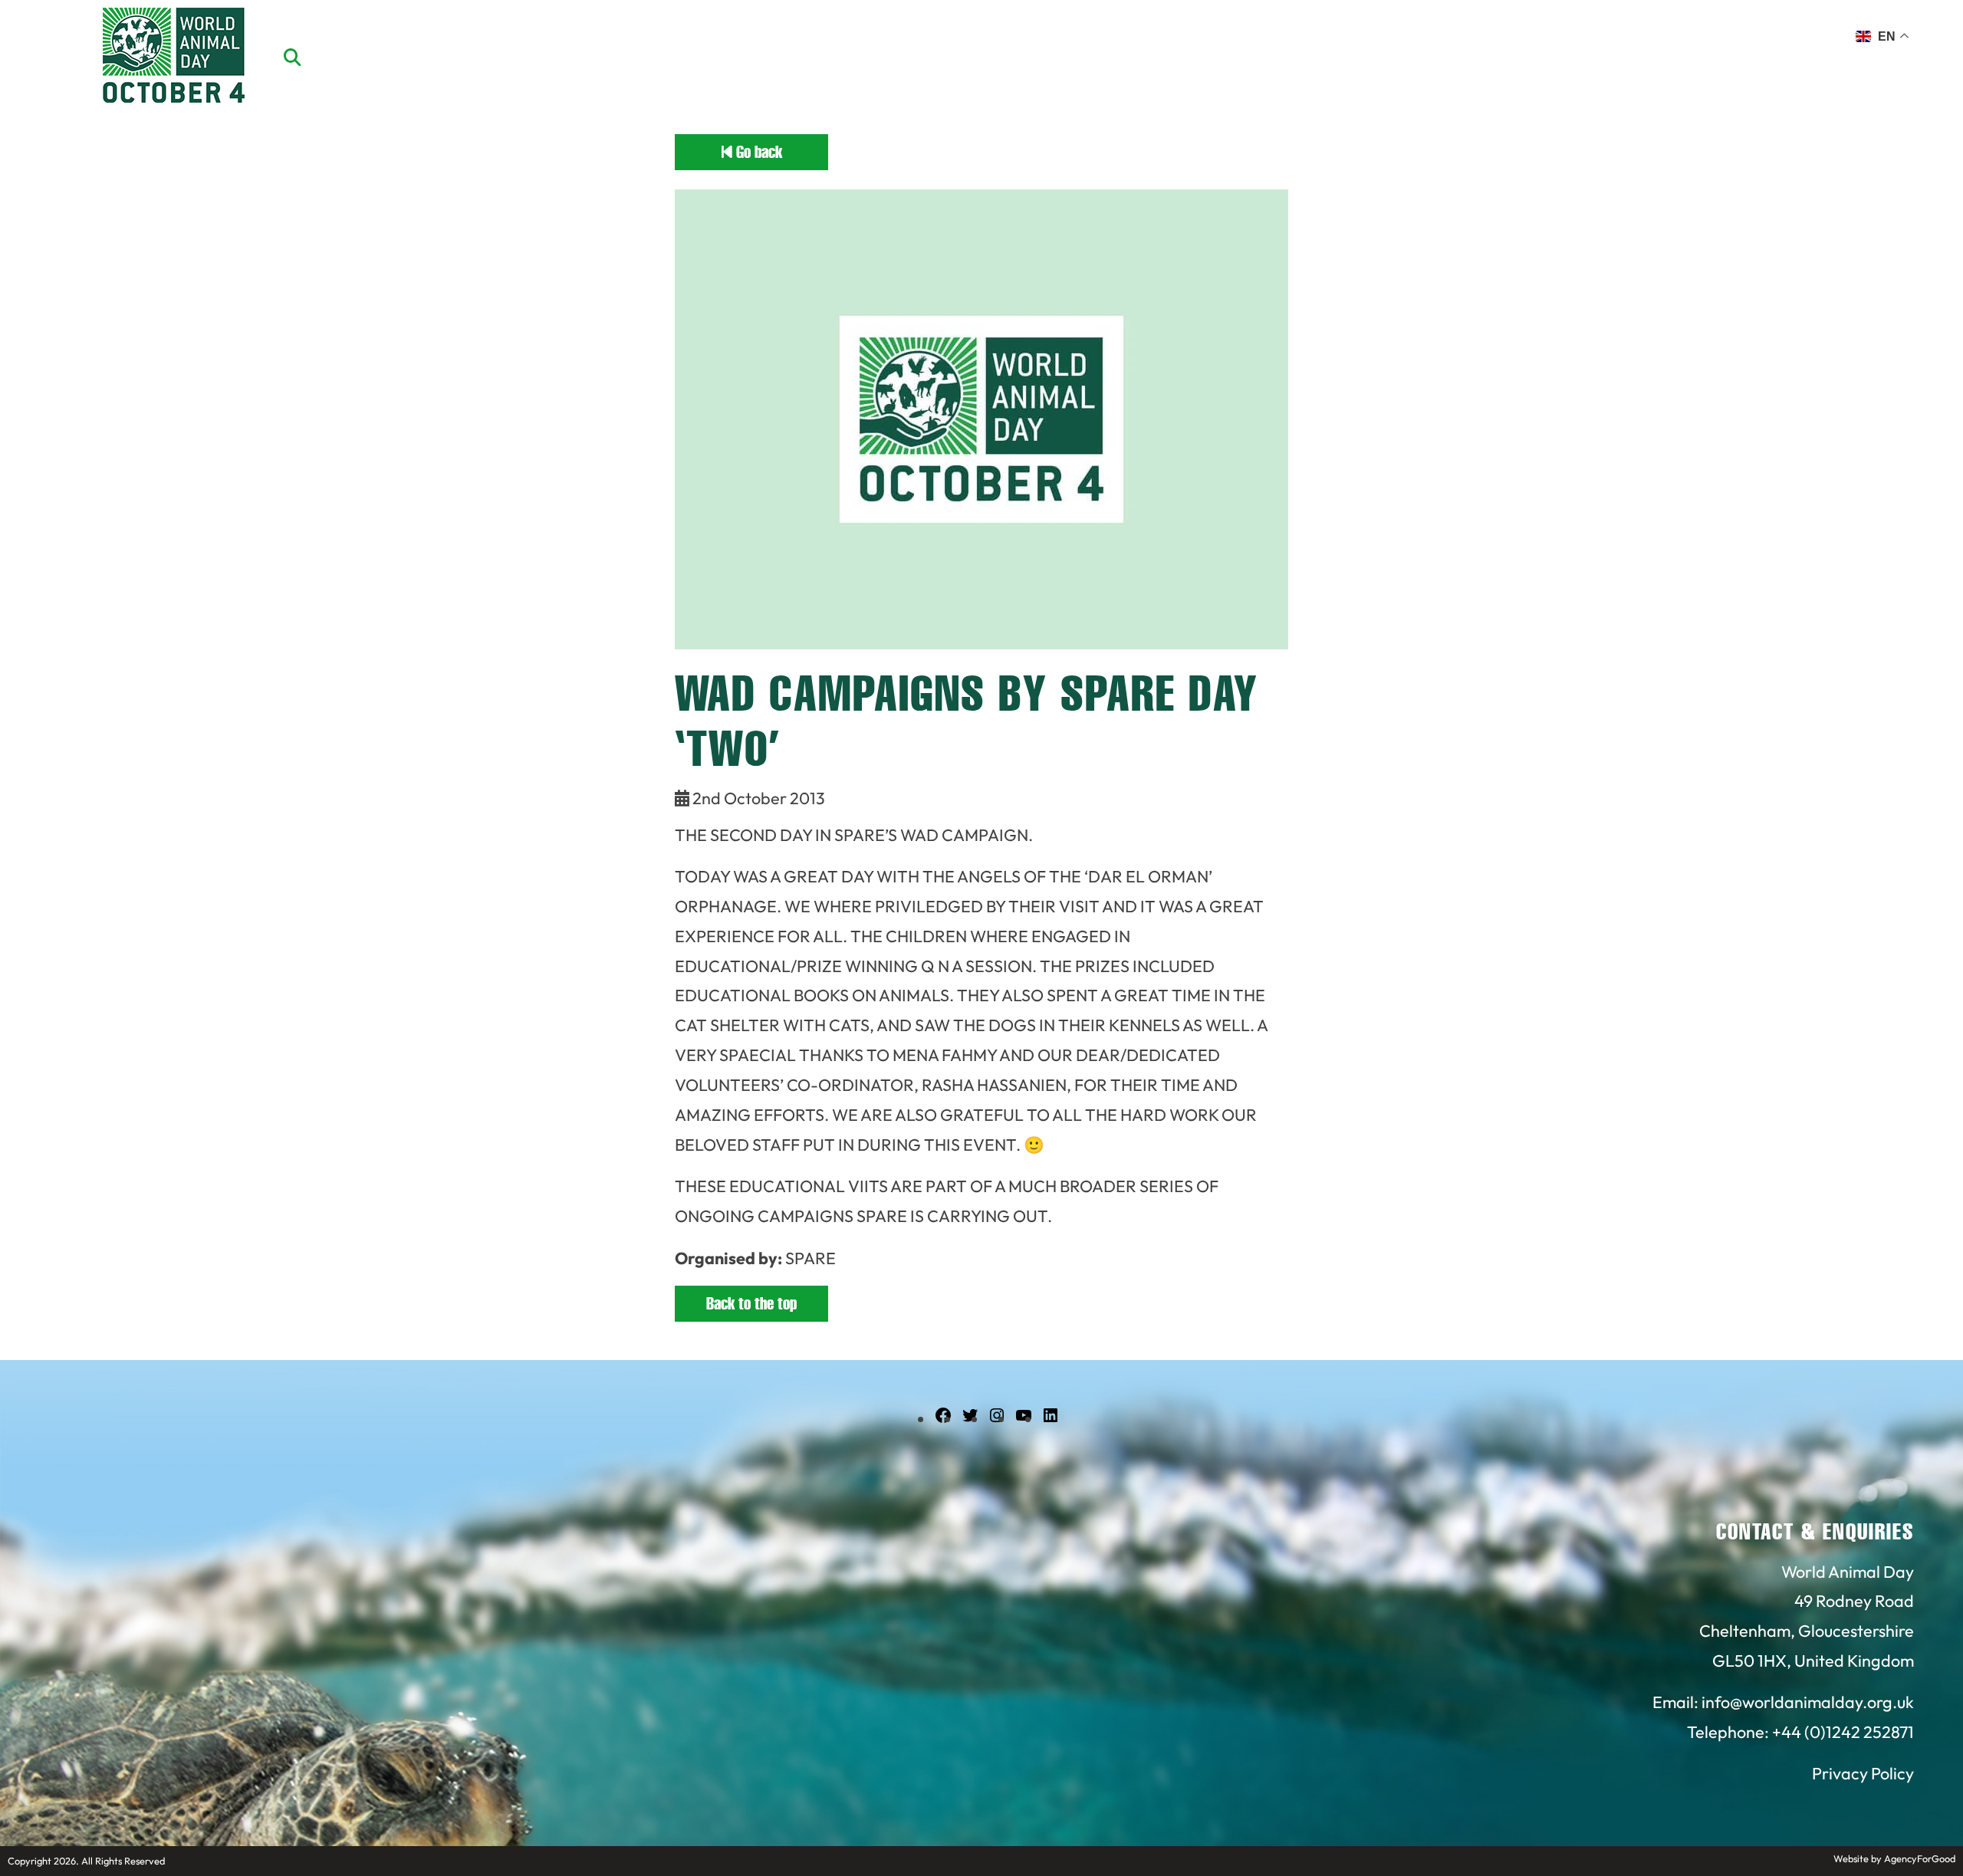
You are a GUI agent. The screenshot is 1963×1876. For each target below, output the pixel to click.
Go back (757, 152)
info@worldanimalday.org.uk (1808, 1702)
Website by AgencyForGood (1894, 1858)
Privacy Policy (1863, 1773)
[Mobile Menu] (30, 42)
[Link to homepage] (174, 57)
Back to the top (751, 1304)
